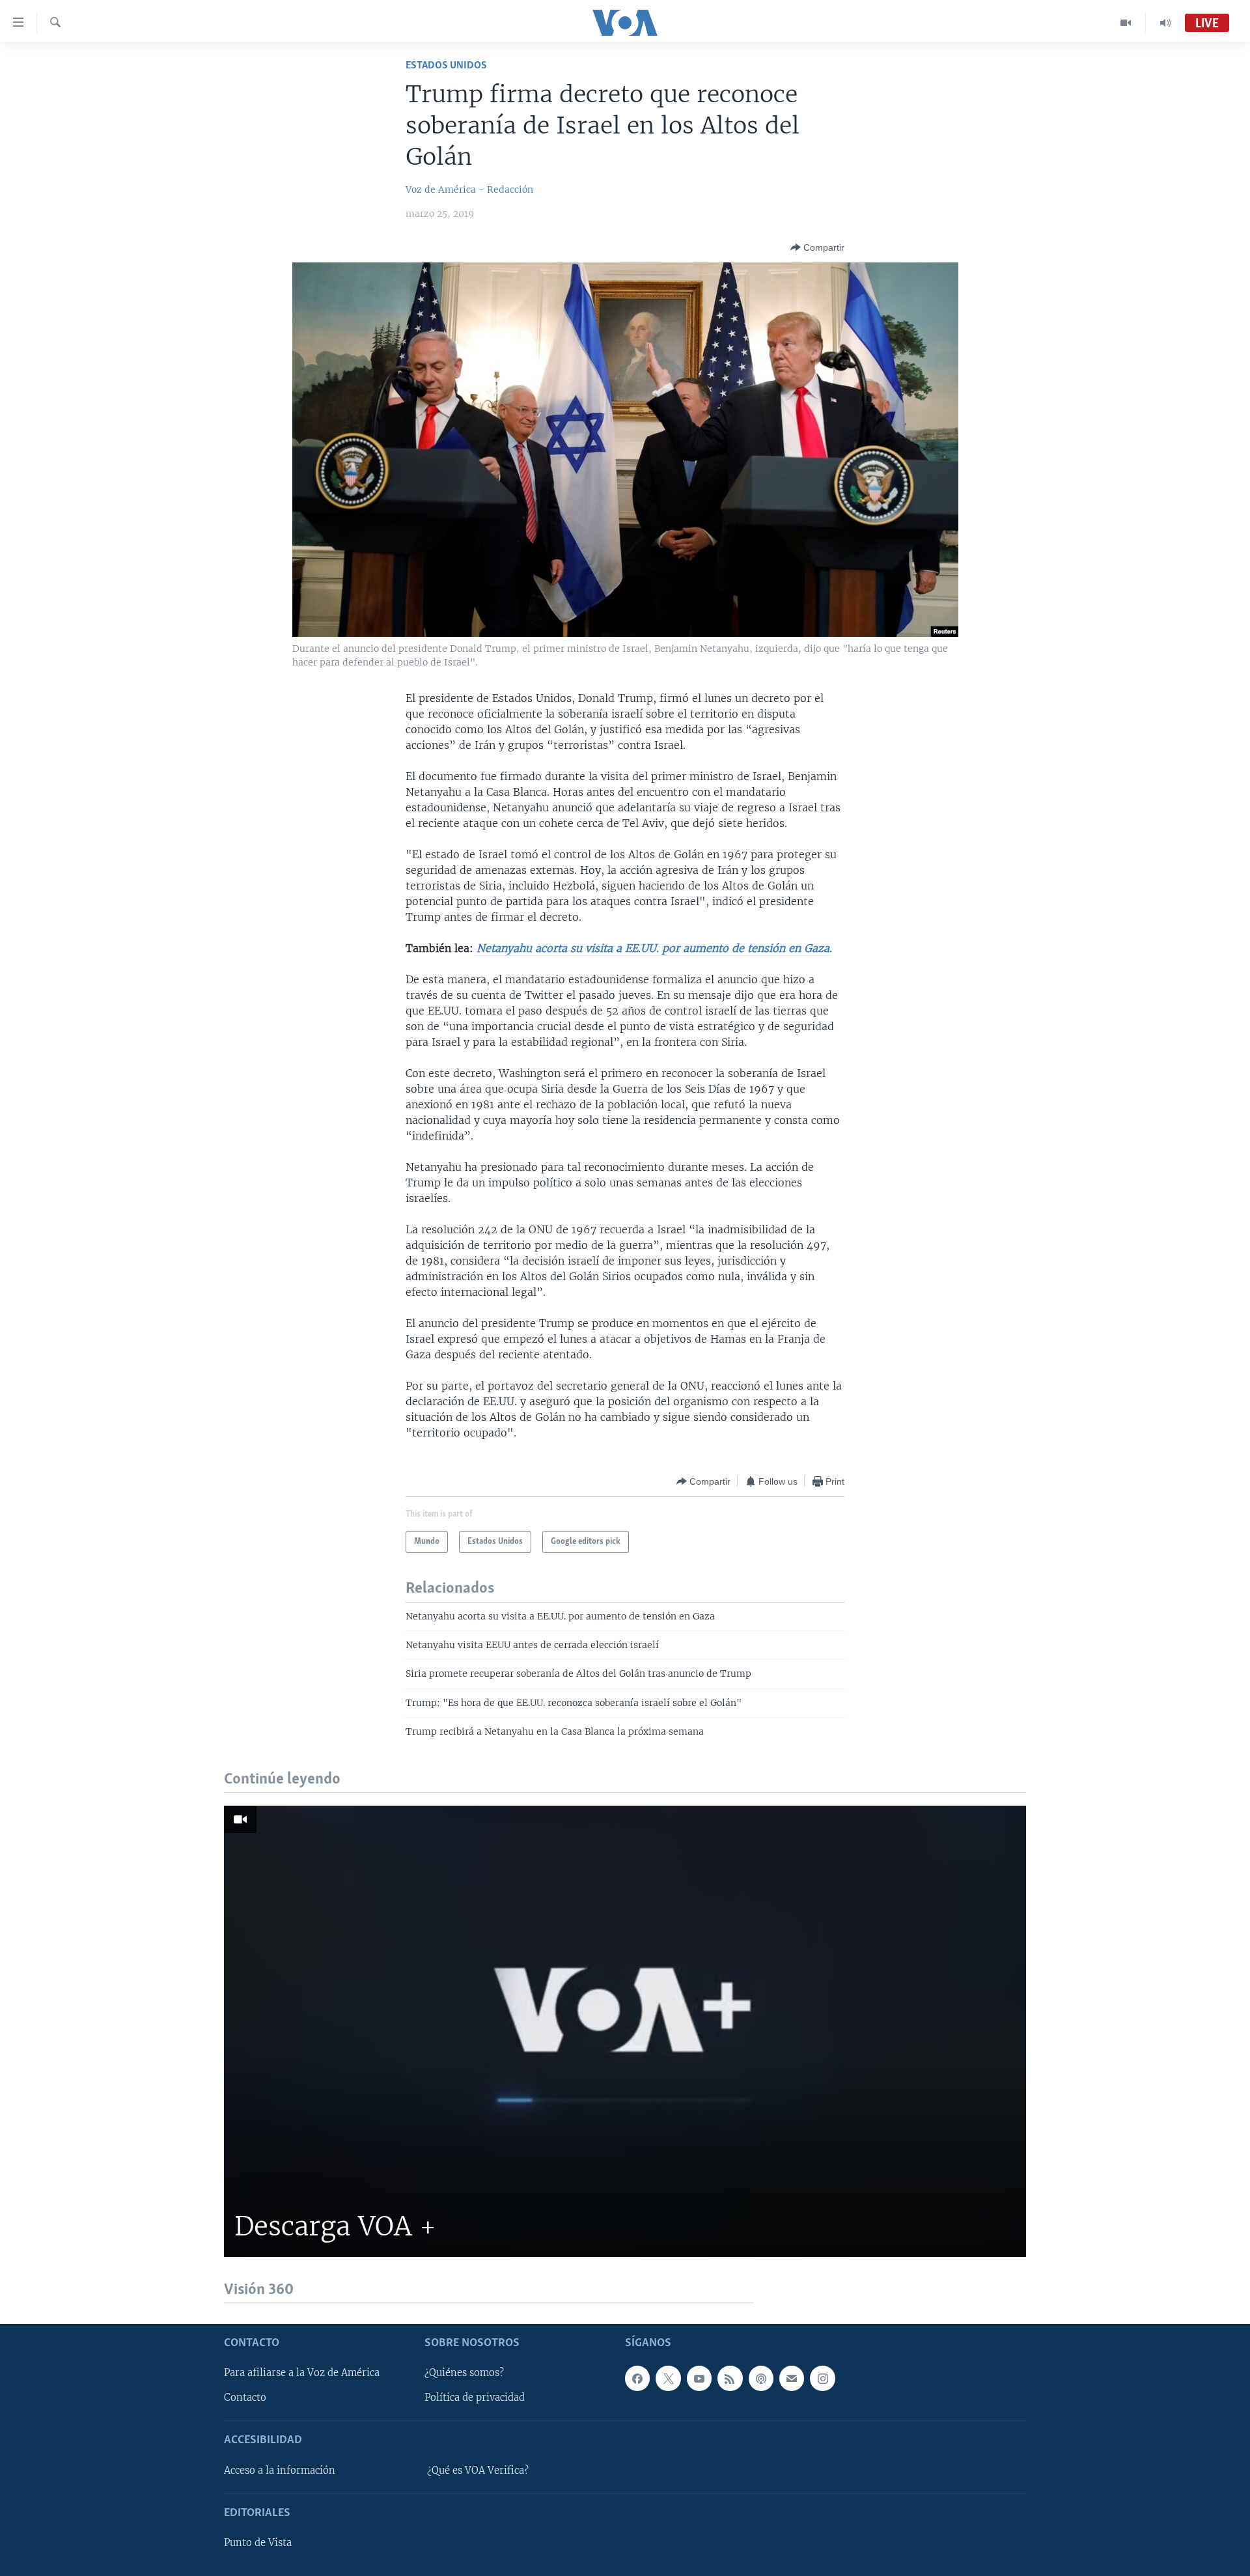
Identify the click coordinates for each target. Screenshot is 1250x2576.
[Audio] (1165, 23)
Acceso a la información (280, 2471)
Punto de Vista (258, 2543)
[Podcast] (761, 2378)
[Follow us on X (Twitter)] (668, 2378)
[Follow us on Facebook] (637, 2378)
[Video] (1126, 23)
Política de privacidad (475, 2398)
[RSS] (730, 2378)
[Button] (817, 247)
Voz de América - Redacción (469, 189)
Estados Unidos (446, 65)
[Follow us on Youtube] (699, 2378)
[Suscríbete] (792, 2378)
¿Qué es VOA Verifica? (478, 2471)
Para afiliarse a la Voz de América (302, 2373)
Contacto (245, 2398)
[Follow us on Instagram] (822, 2378)
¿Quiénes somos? (464, 2373)
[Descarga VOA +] (625, 2031)
